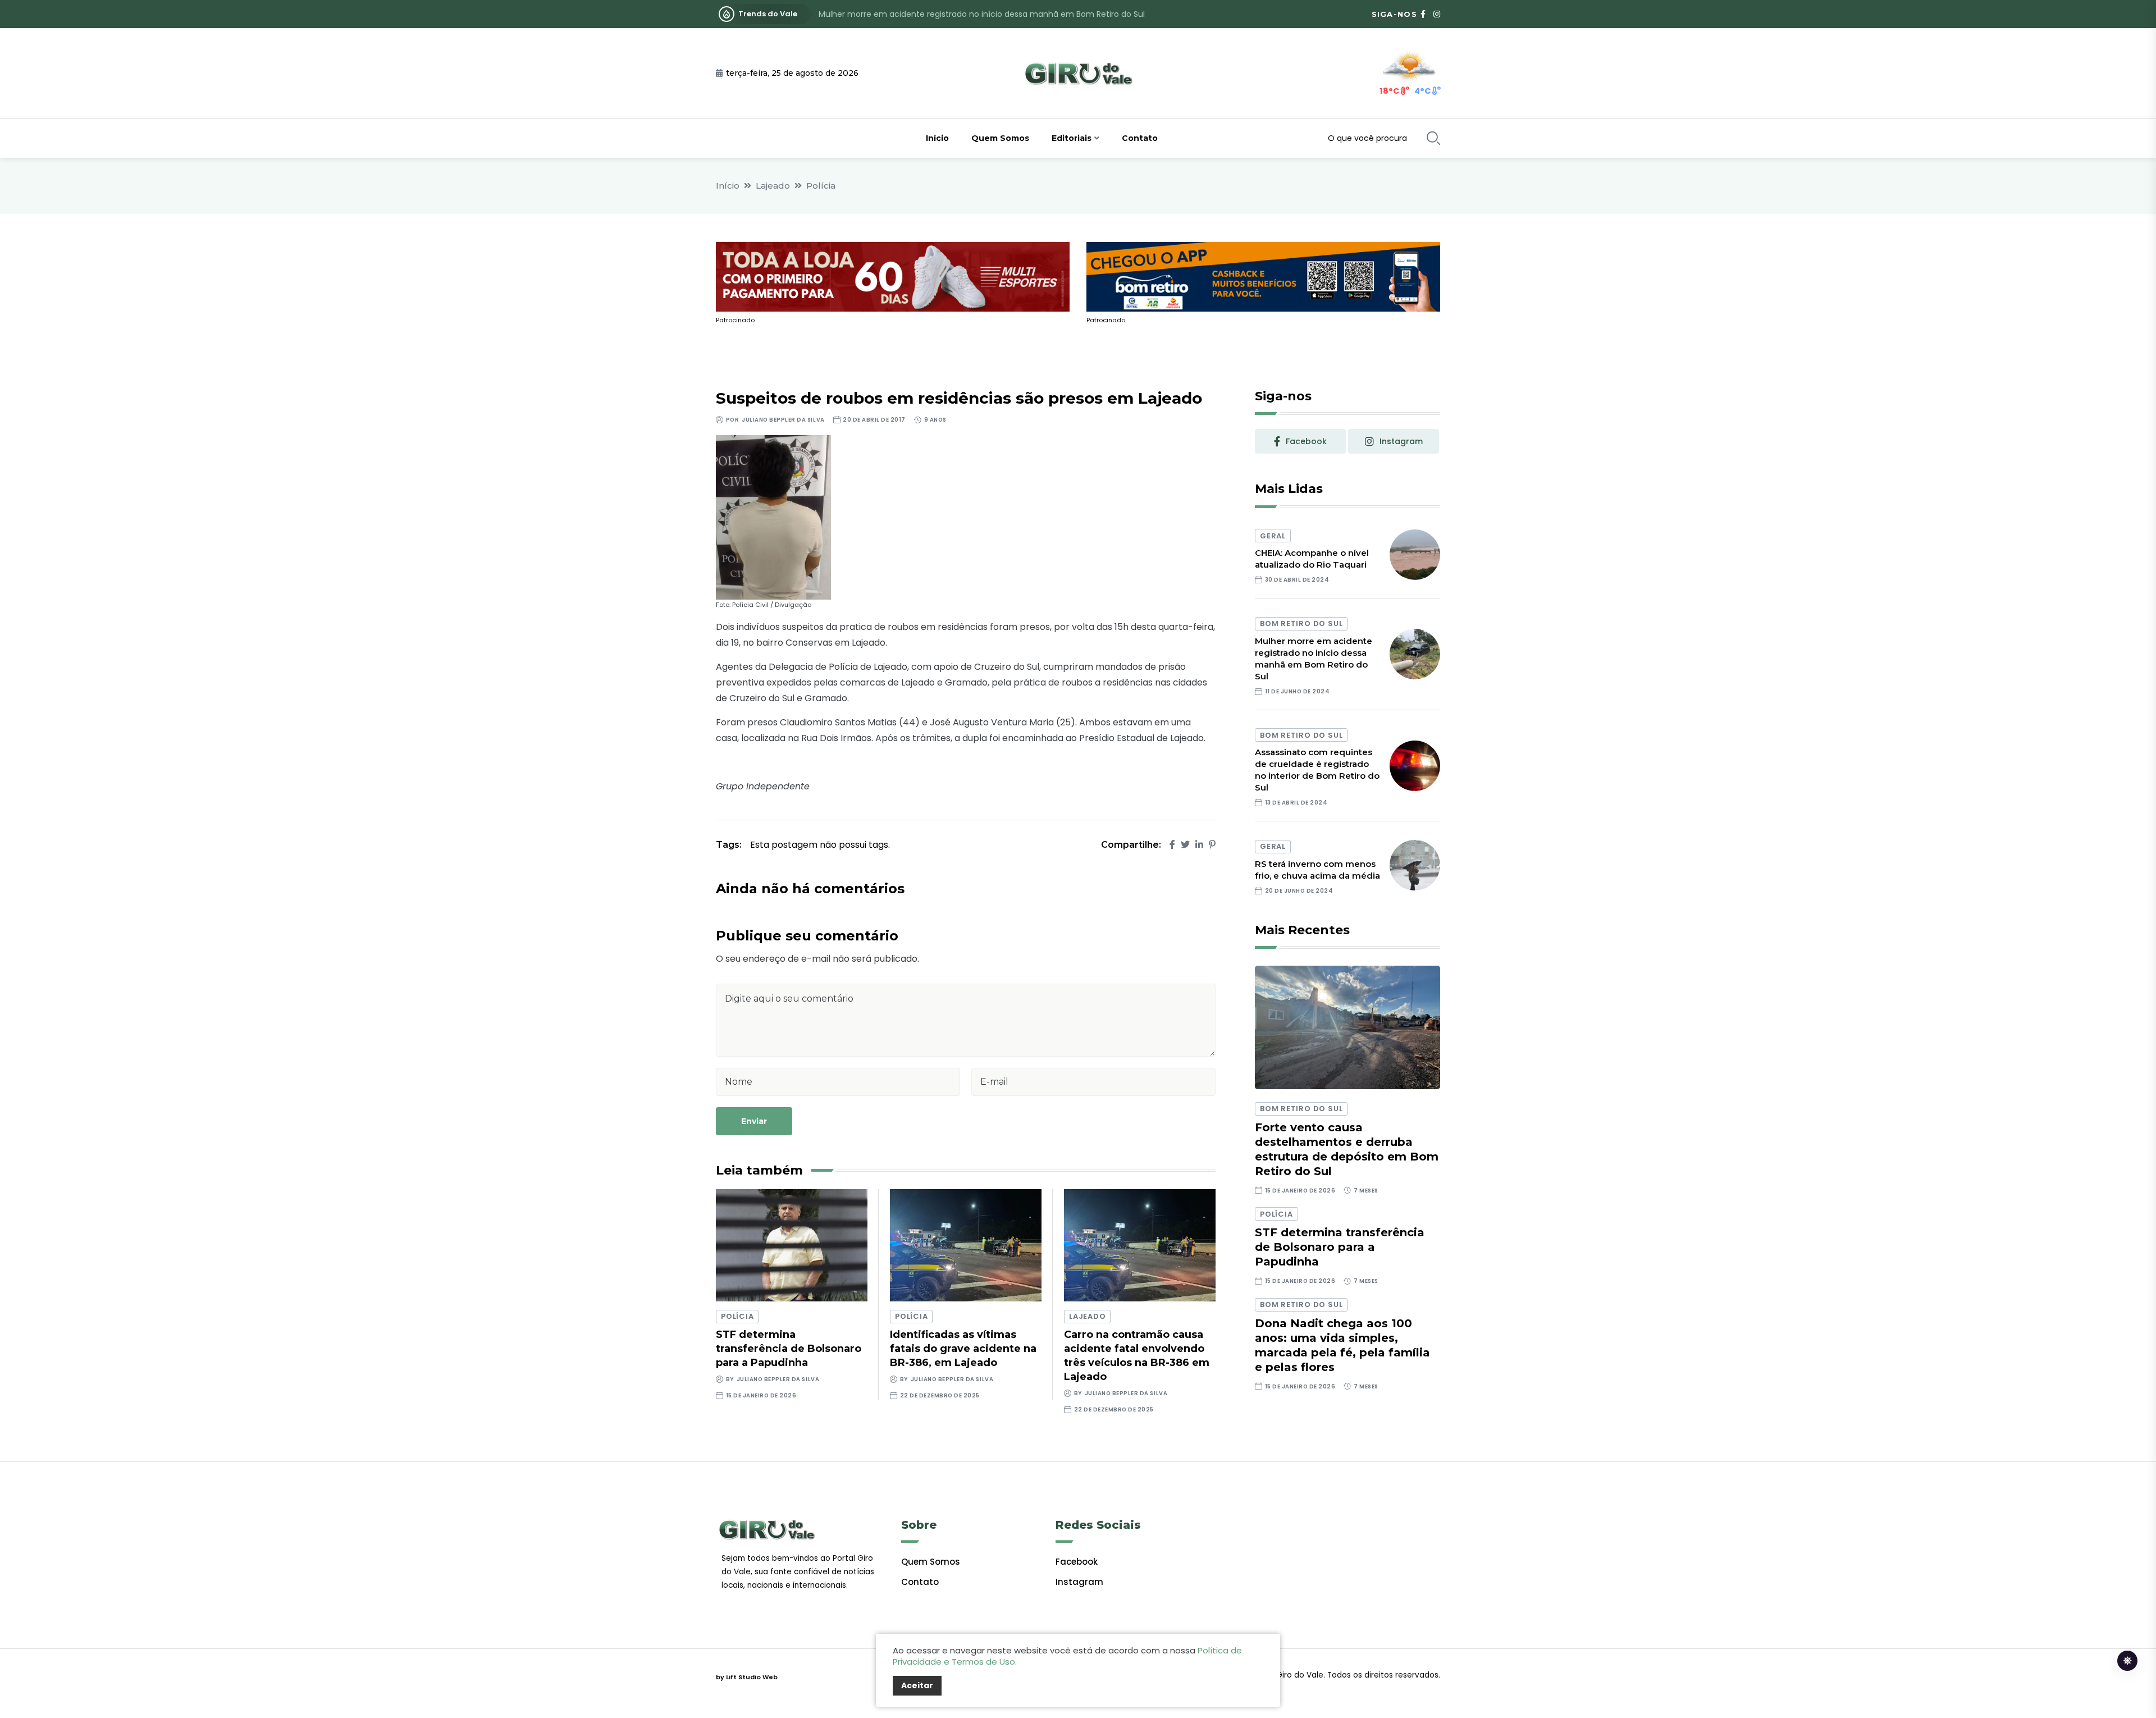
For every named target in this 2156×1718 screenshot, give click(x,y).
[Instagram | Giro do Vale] (1437, 14)
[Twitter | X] (1185, 845)
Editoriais (1072, 138)
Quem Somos (1000, 138)
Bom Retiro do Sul (1301, 623)
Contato (1140, 138)
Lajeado (773, 186)
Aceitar (917, 1685)
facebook (1306, 441)
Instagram (1079, 1582)
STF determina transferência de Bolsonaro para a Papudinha (789, 1349)
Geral (1273, 536)
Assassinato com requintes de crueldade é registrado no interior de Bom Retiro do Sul (986, 14)
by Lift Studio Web (747, 1677)
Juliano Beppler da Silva (783, 420)
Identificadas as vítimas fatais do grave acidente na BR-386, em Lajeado (963, 1349)
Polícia (821, 186)
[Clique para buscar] (1433, 138)
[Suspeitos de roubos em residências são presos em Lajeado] (773, 517)
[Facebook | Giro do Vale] (1423, 14)
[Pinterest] (1212, 845)
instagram (1401, 441)
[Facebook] (1172, 845)
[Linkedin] (1199, 845)
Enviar (754, 1121)
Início (937, 138)
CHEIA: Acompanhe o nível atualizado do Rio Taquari (1312, 559)
